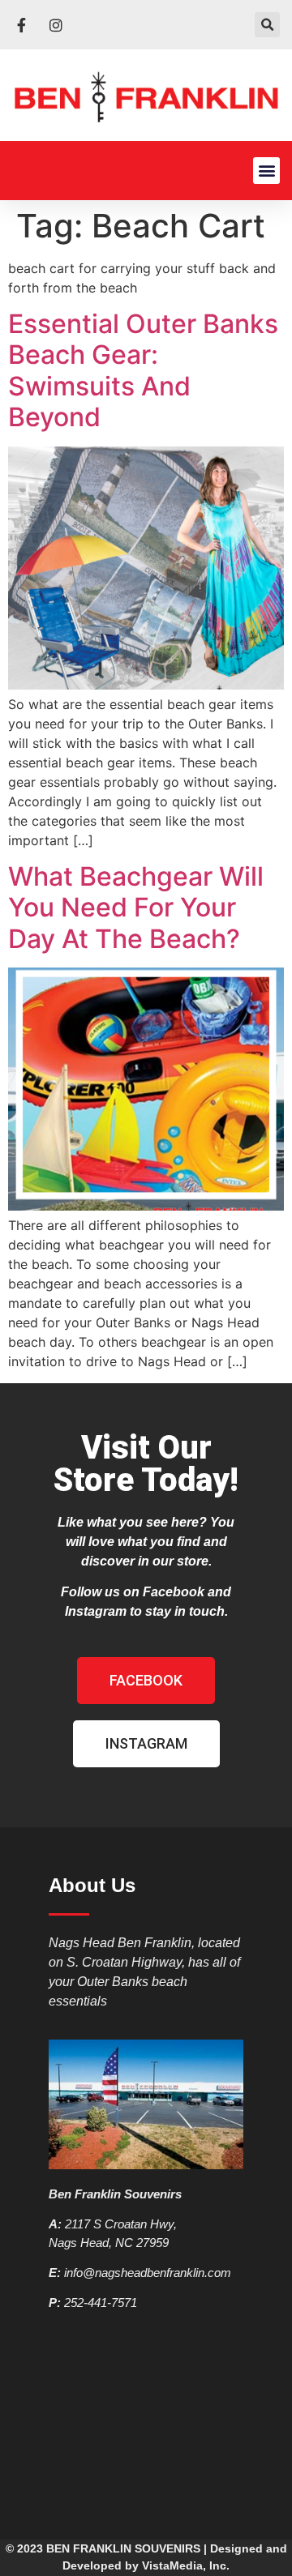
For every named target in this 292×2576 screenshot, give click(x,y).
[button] (267, 25)
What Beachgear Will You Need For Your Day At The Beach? (136, 908)
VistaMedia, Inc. (186, 2565)
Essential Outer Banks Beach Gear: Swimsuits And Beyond (143, 370)
